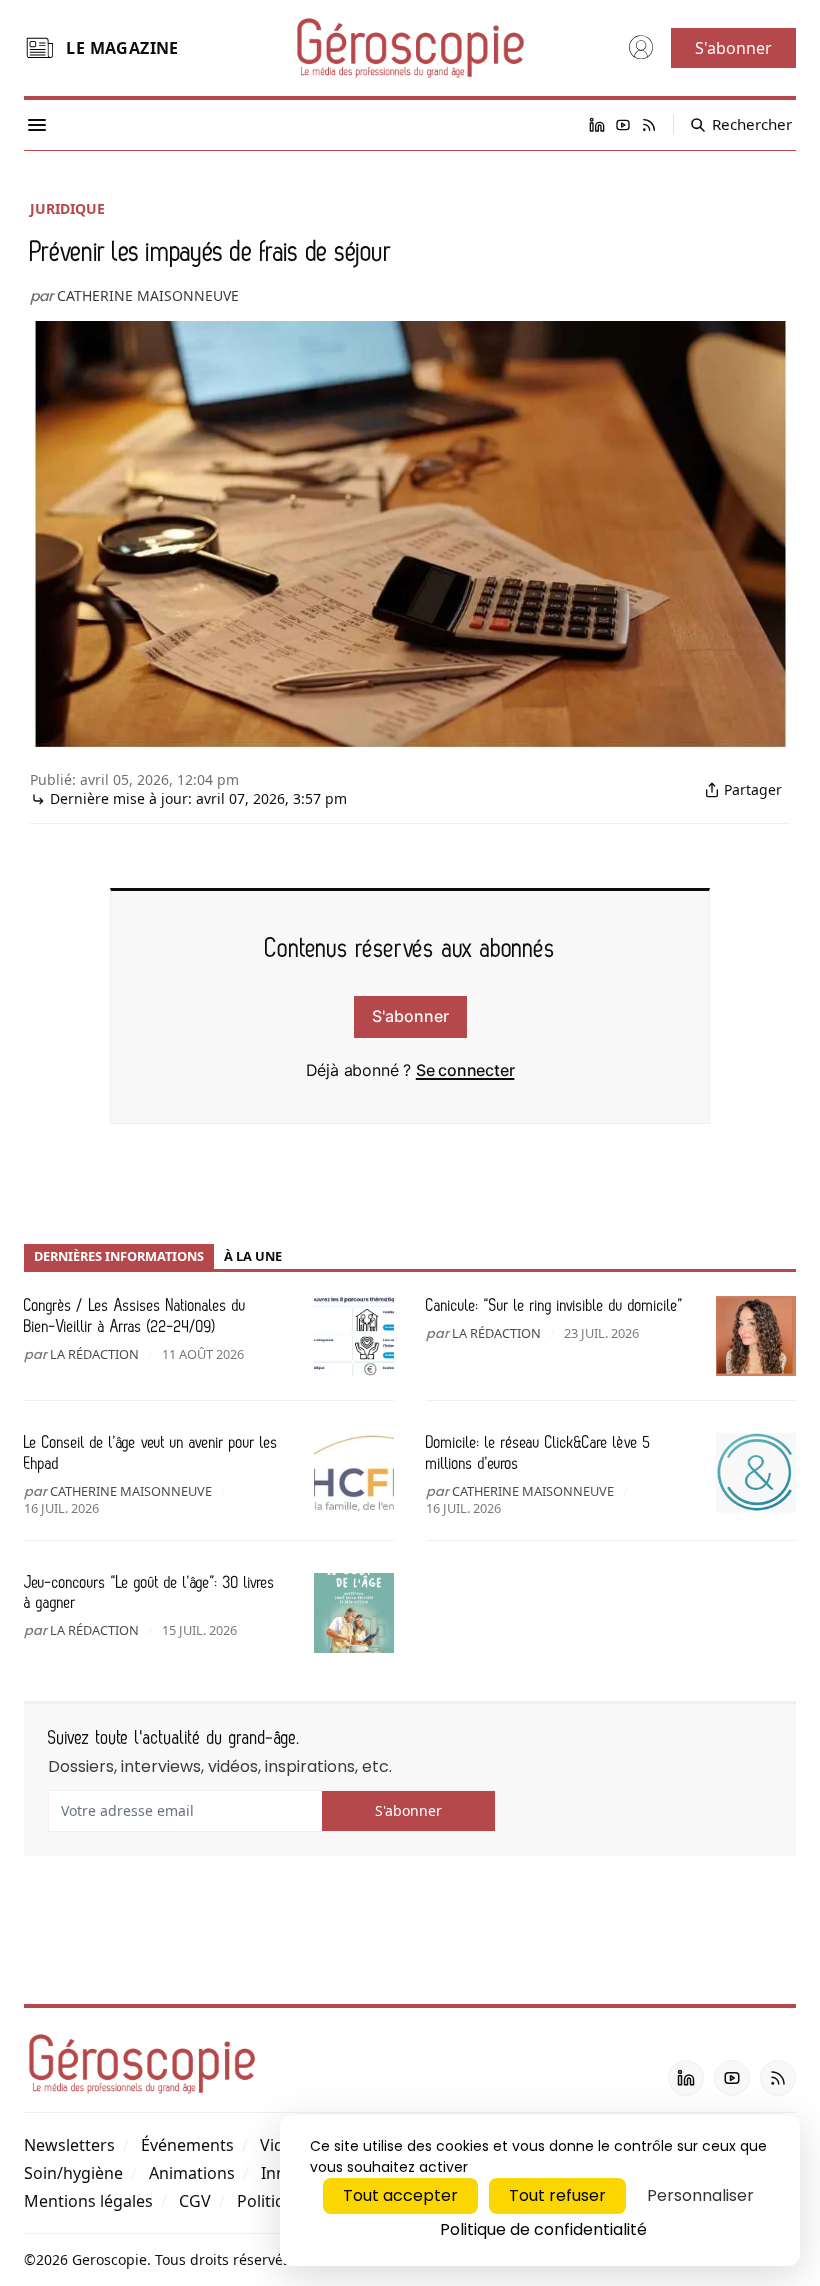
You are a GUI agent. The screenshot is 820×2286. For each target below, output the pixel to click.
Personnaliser (700, 2195)
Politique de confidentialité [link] (543, 2229)
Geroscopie (109, 2259)
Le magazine (122, 48)
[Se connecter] (641, 48)
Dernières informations (119, 1256)
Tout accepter (400, 2195)
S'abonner (410, 1016)
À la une (253, 1256)
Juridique (67, 208)
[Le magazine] (39, 48)
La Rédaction (94, 1354)
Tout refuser (557, 2195)
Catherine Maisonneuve (148, 295)
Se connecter (465, 1070)
